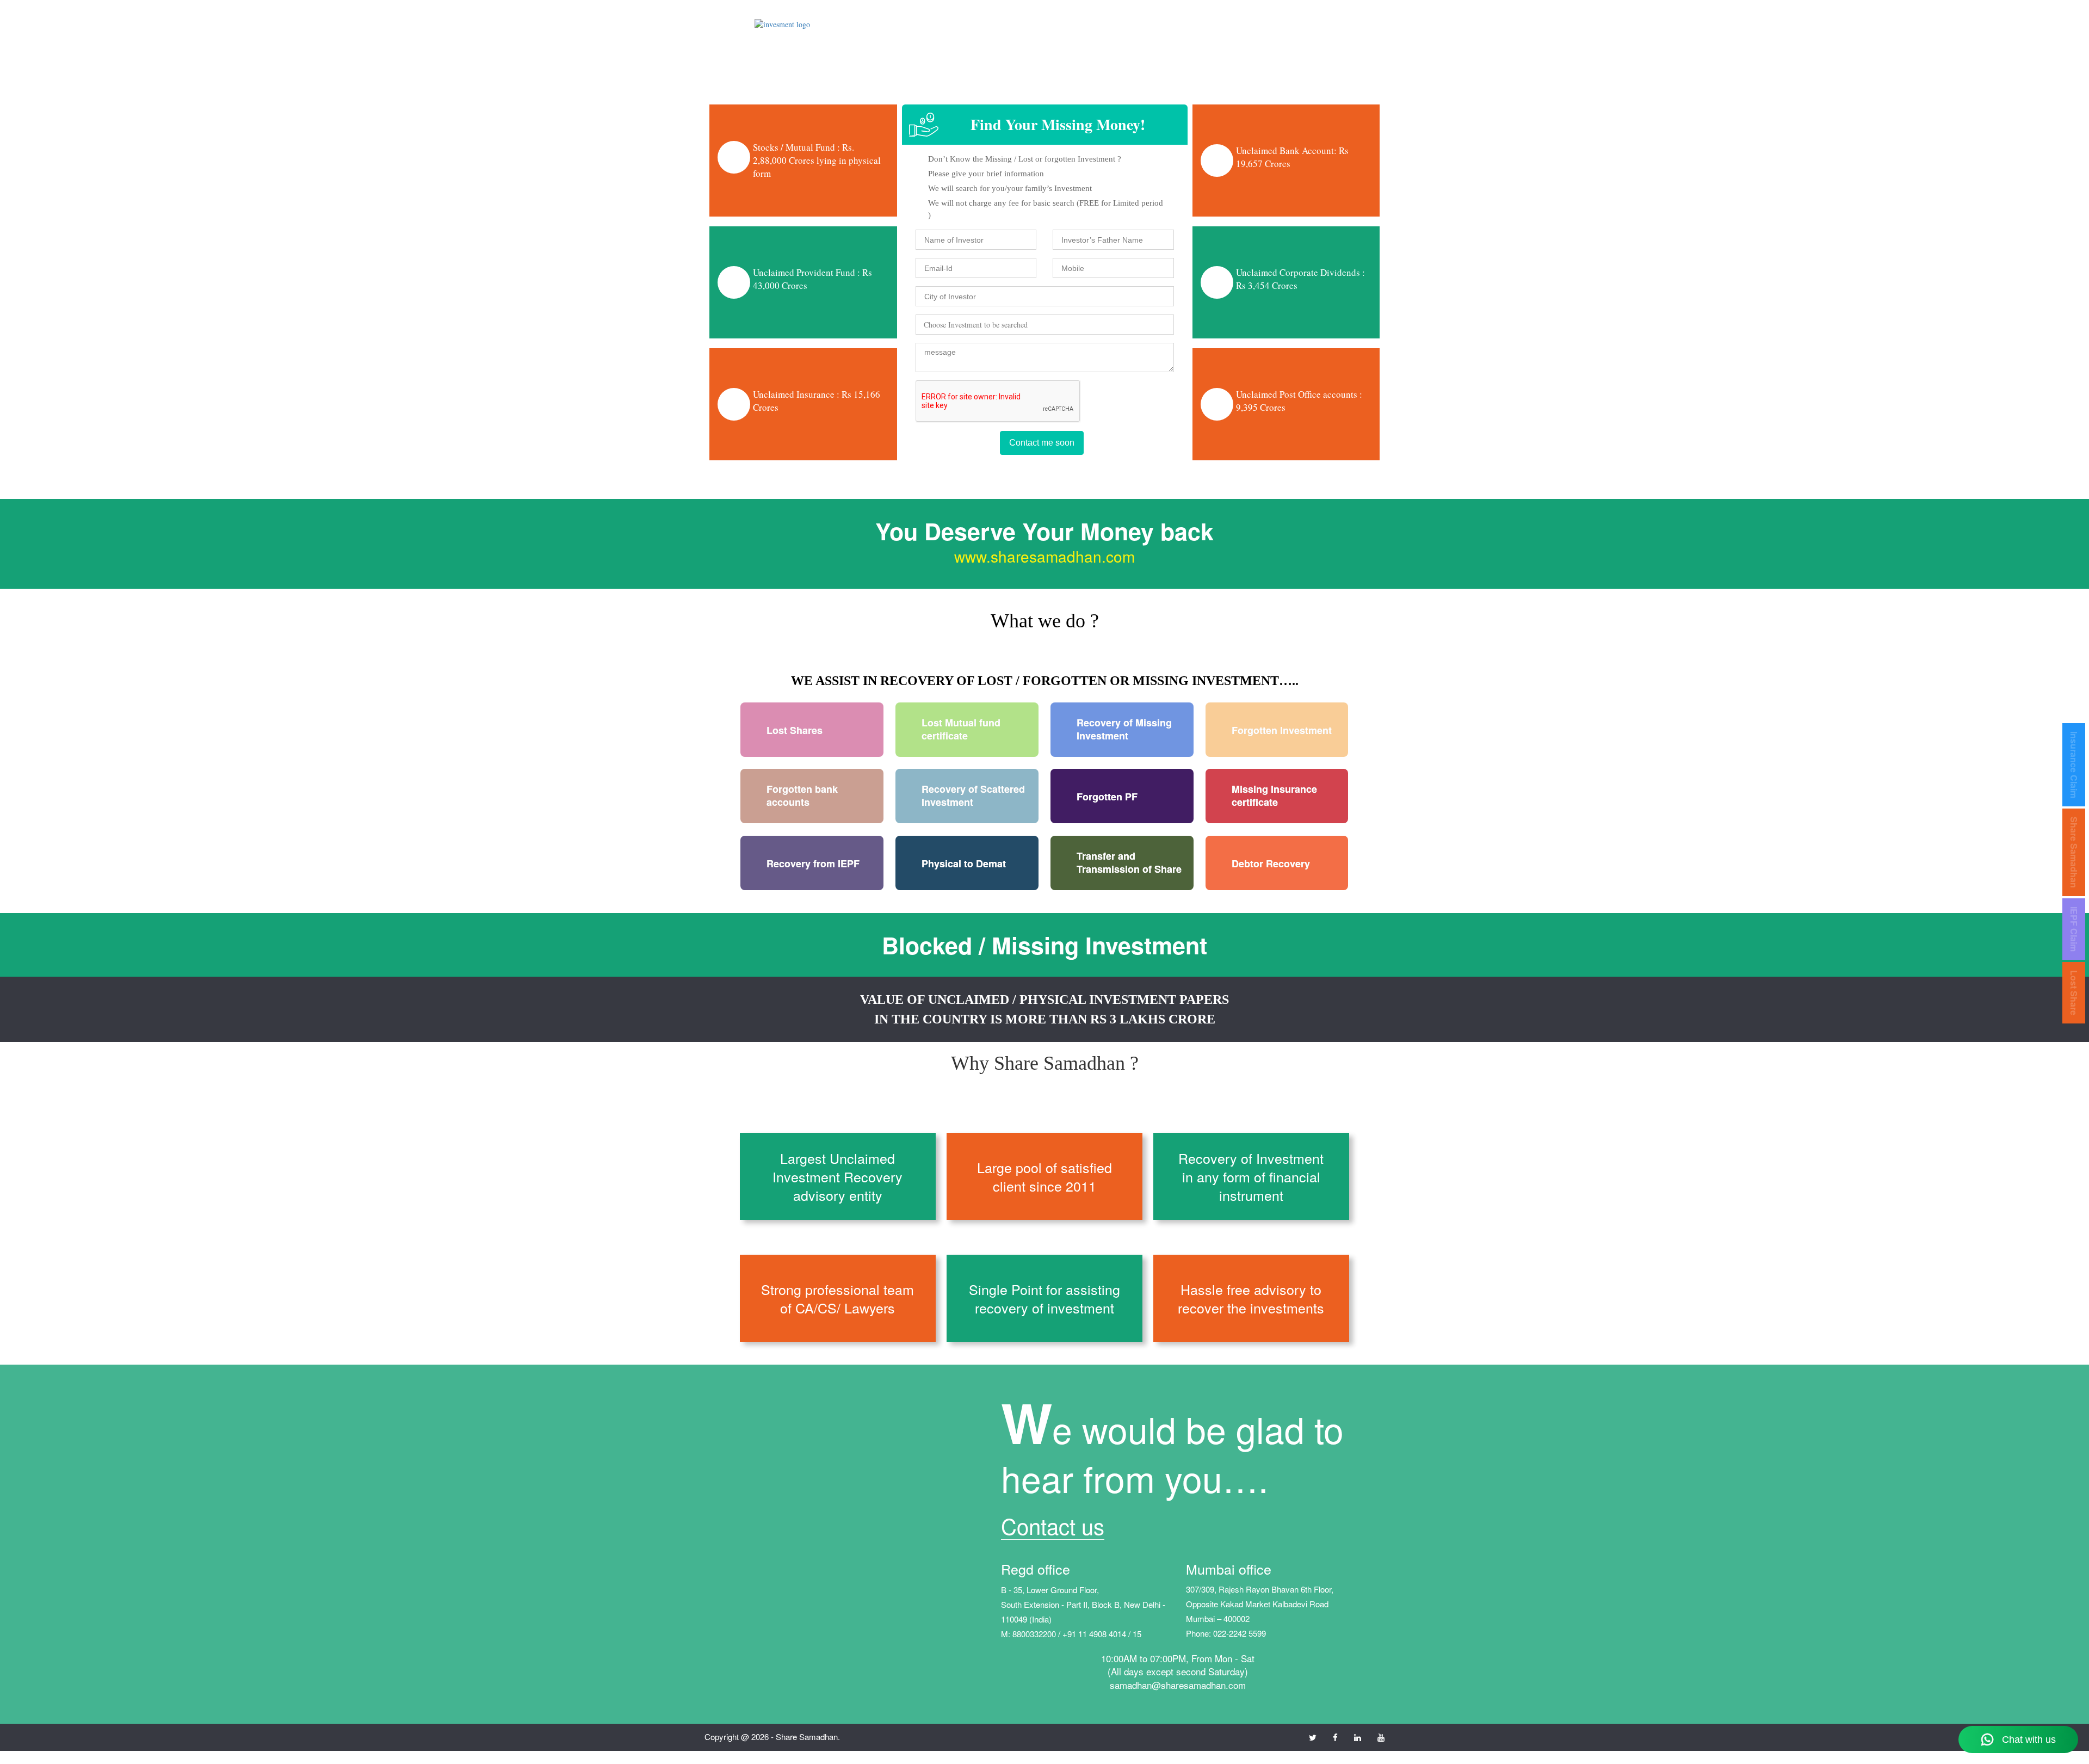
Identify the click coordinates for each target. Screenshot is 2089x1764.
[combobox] (1045, 325)
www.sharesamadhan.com (1044, 556)
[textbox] (922, 323)
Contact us (1053, 1525)
